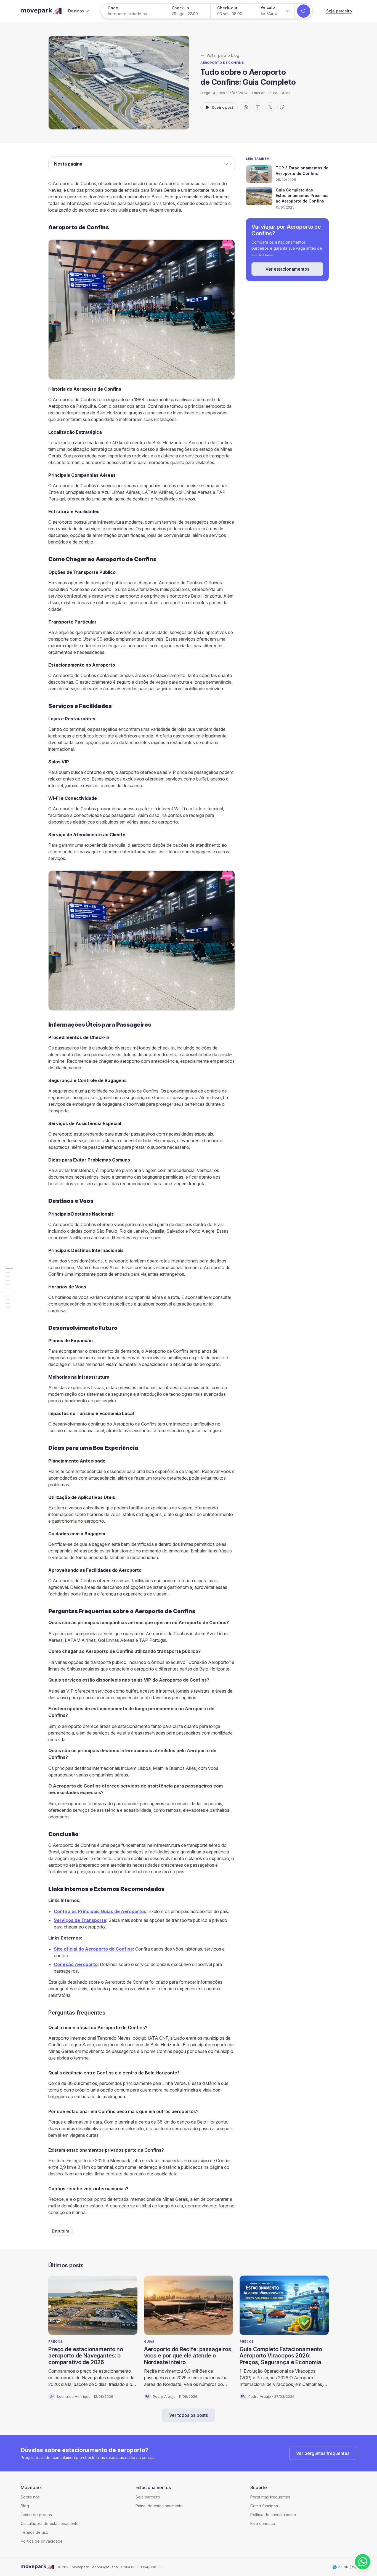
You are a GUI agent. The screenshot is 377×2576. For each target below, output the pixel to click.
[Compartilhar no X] (270, 107)
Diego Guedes (213, 93)
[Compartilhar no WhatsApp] (246, 107)
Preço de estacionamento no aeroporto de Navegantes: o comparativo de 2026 (86, 2356)
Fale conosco (263, 2523)
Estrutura (61, 2231)
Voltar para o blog (223, 55)
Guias (285, 93)
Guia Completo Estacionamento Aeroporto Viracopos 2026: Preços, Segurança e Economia (281, 2356)
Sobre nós (30, 2497)
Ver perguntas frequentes (323, 2453)
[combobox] (275, 11)
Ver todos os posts (189, 2415)
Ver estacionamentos (287, 269)
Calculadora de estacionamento (50, 2523)
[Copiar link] (282, 107)
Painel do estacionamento (159, 2506)
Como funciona (264, 2506)
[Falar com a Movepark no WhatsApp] (363, 2562)
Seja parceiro (339, 11)
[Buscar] (304, 11)
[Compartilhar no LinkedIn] (258, 107)
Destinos (76, 11)
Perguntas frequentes (270, 2497)
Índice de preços (36, 2515)
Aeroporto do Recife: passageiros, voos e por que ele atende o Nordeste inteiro (189, 2356)
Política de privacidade (42, 2541)
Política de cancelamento (273, 2515)
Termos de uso (34, 2532)
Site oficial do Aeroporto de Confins (93, 1949)
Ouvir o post (222, 107)
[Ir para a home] (41, 11)
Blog (25, 2506)
